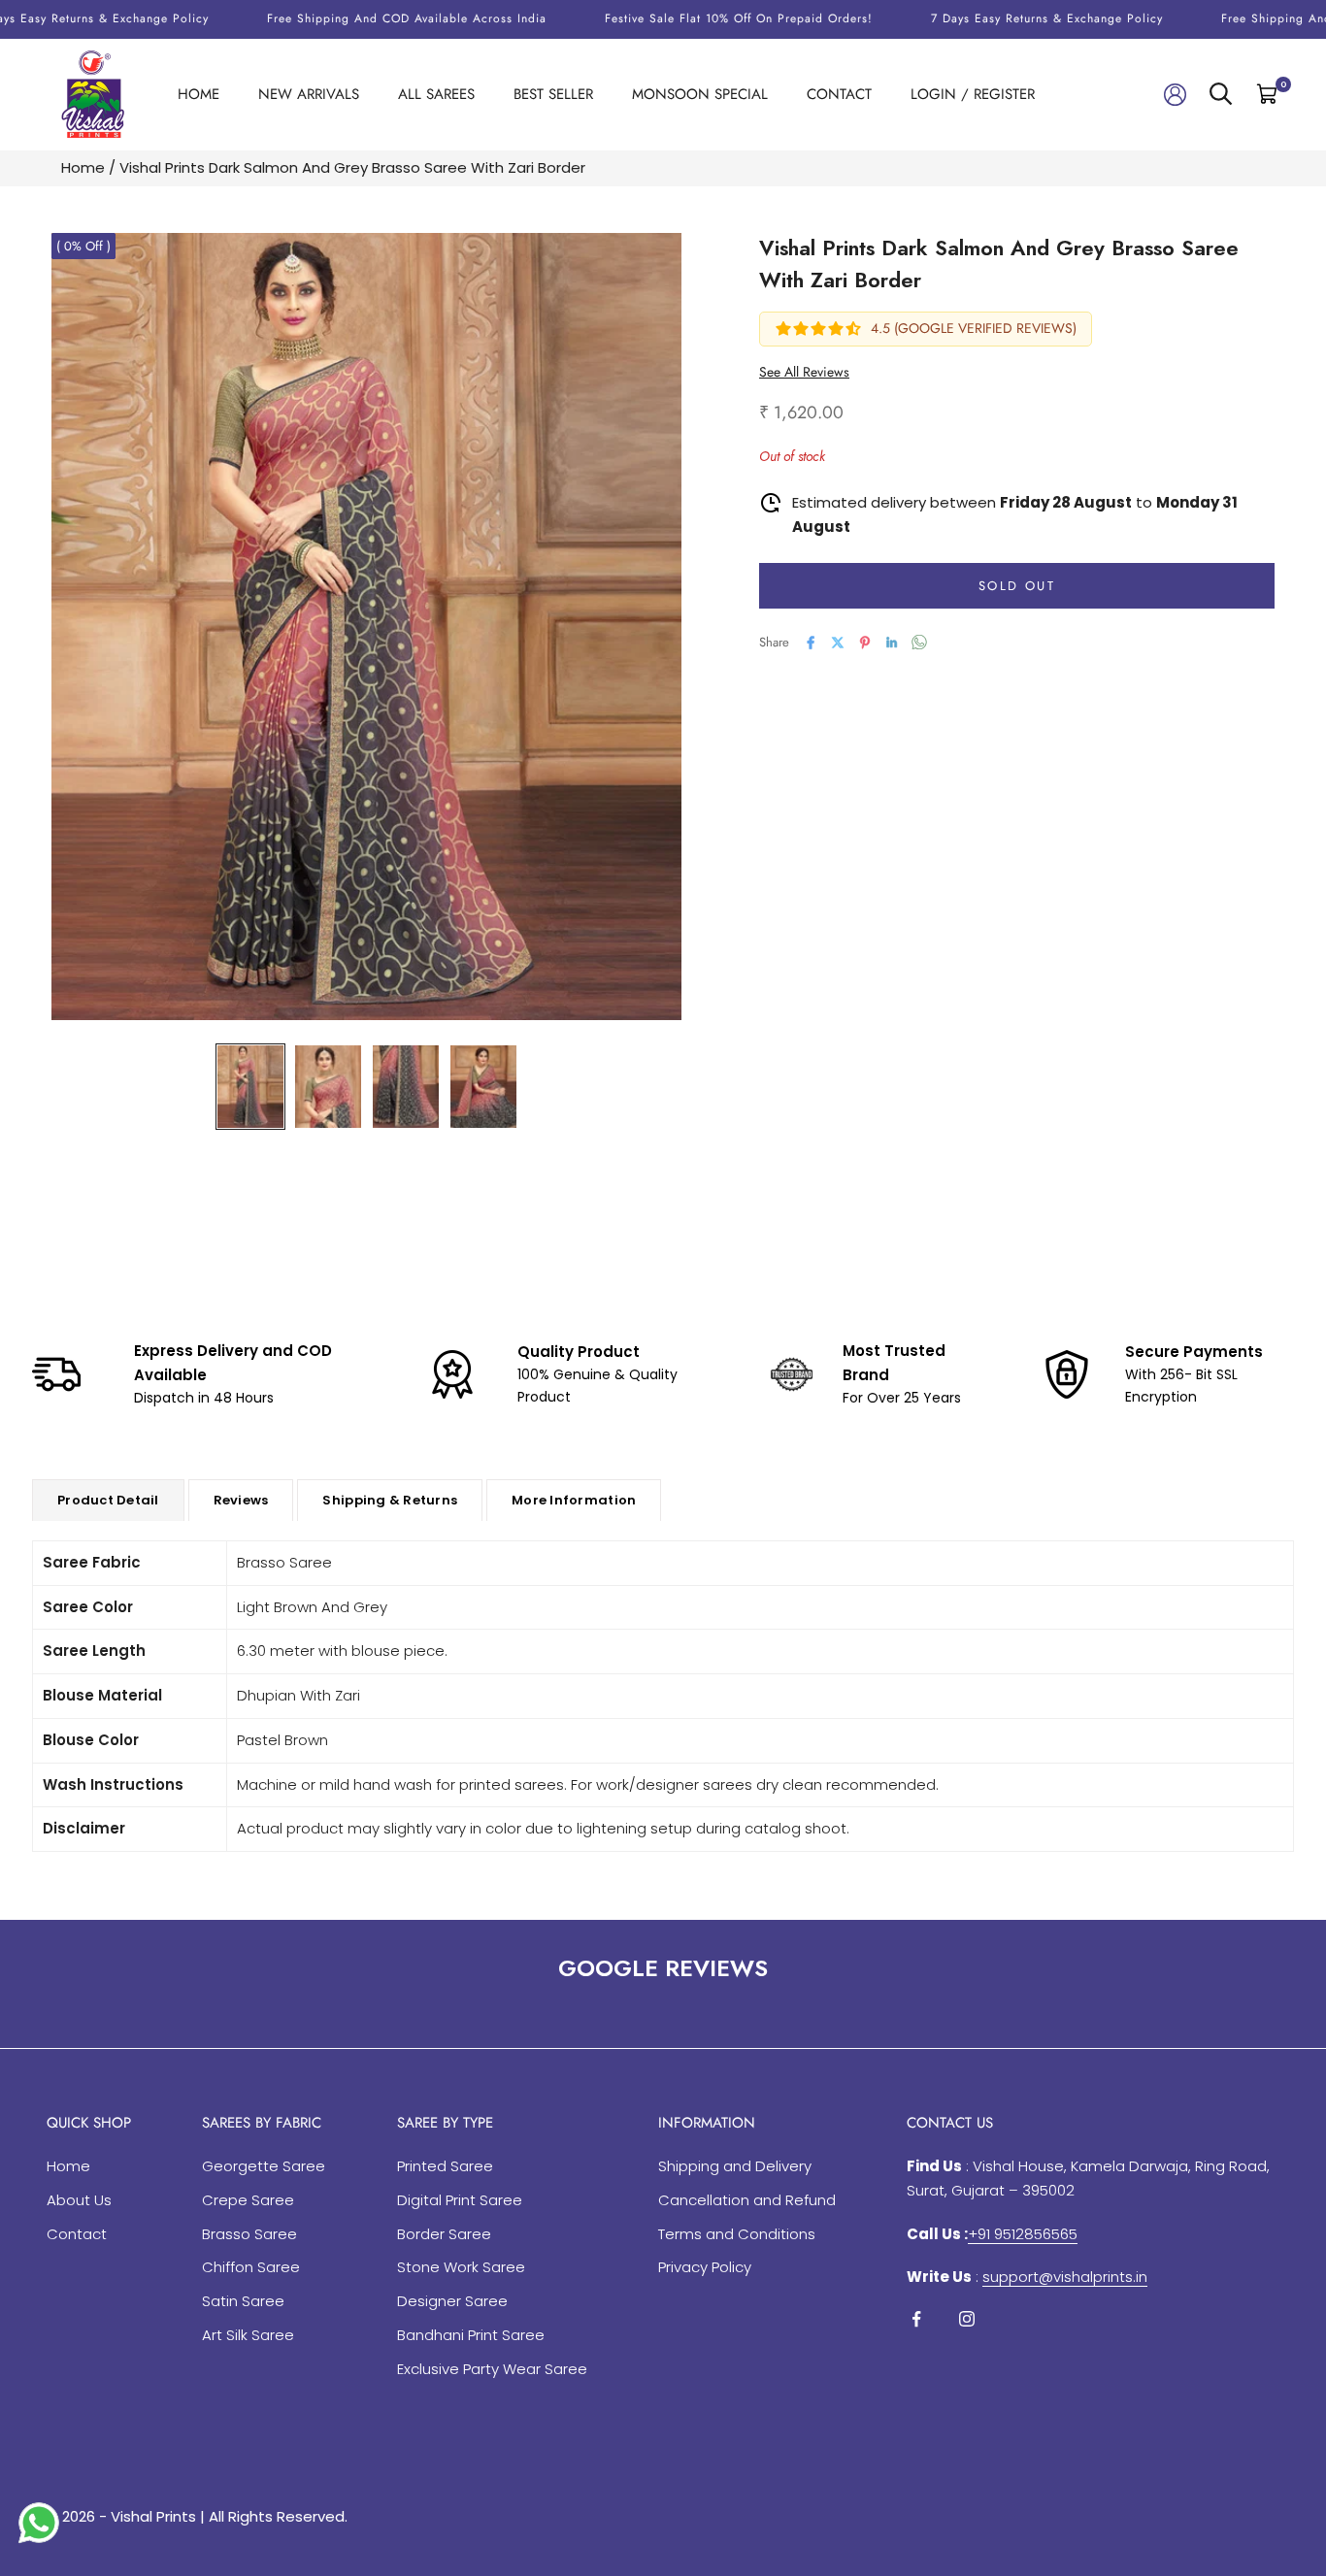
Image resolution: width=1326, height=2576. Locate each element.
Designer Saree (452, 2301)
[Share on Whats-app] (919, 642)
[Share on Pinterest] (865, 643)
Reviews (241, 1500)
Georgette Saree (264, 2166)
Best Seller (553, 94)
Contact (839, 94)
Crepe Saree (248, 2200)
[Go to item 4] (483, 1087)
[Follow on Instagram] (967, 2319)
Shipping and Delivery (735, 2166)
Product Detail (108, 1500)
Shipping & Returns (390, 1500)
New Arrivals (309, 94)
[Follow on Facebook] (916, 2319)
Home (199, 94)
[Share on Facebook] (811, 643)
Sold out (1017, 586)
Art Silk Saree (248, 2335)
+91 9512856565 (1023, 2234)
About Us (79, 2200)
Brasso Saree (249, 2234)
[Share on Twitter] (838, 643)
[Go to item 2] (328, 1087)
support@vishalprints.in (1065, 2277)
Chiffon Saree (251, 2267)
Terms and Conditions (737, 2234)
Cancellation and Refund (747, 2200)
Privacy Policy (705, 2267)
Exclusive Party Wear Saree (492, 2369)
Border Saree (444, 2234)
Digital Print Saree (460, 2200)
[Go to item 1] (250, 1087)
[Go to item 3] (406, 1087)
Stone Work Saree (461, 2267)
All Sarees (436, 94)
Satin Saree (243, 2301)
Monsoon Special (700, 94)
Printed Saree (445, 2166)
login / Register (973, 94)
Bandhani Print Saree (471, 2335)
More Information (574, 1500)
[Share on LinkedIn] (892, 643)
